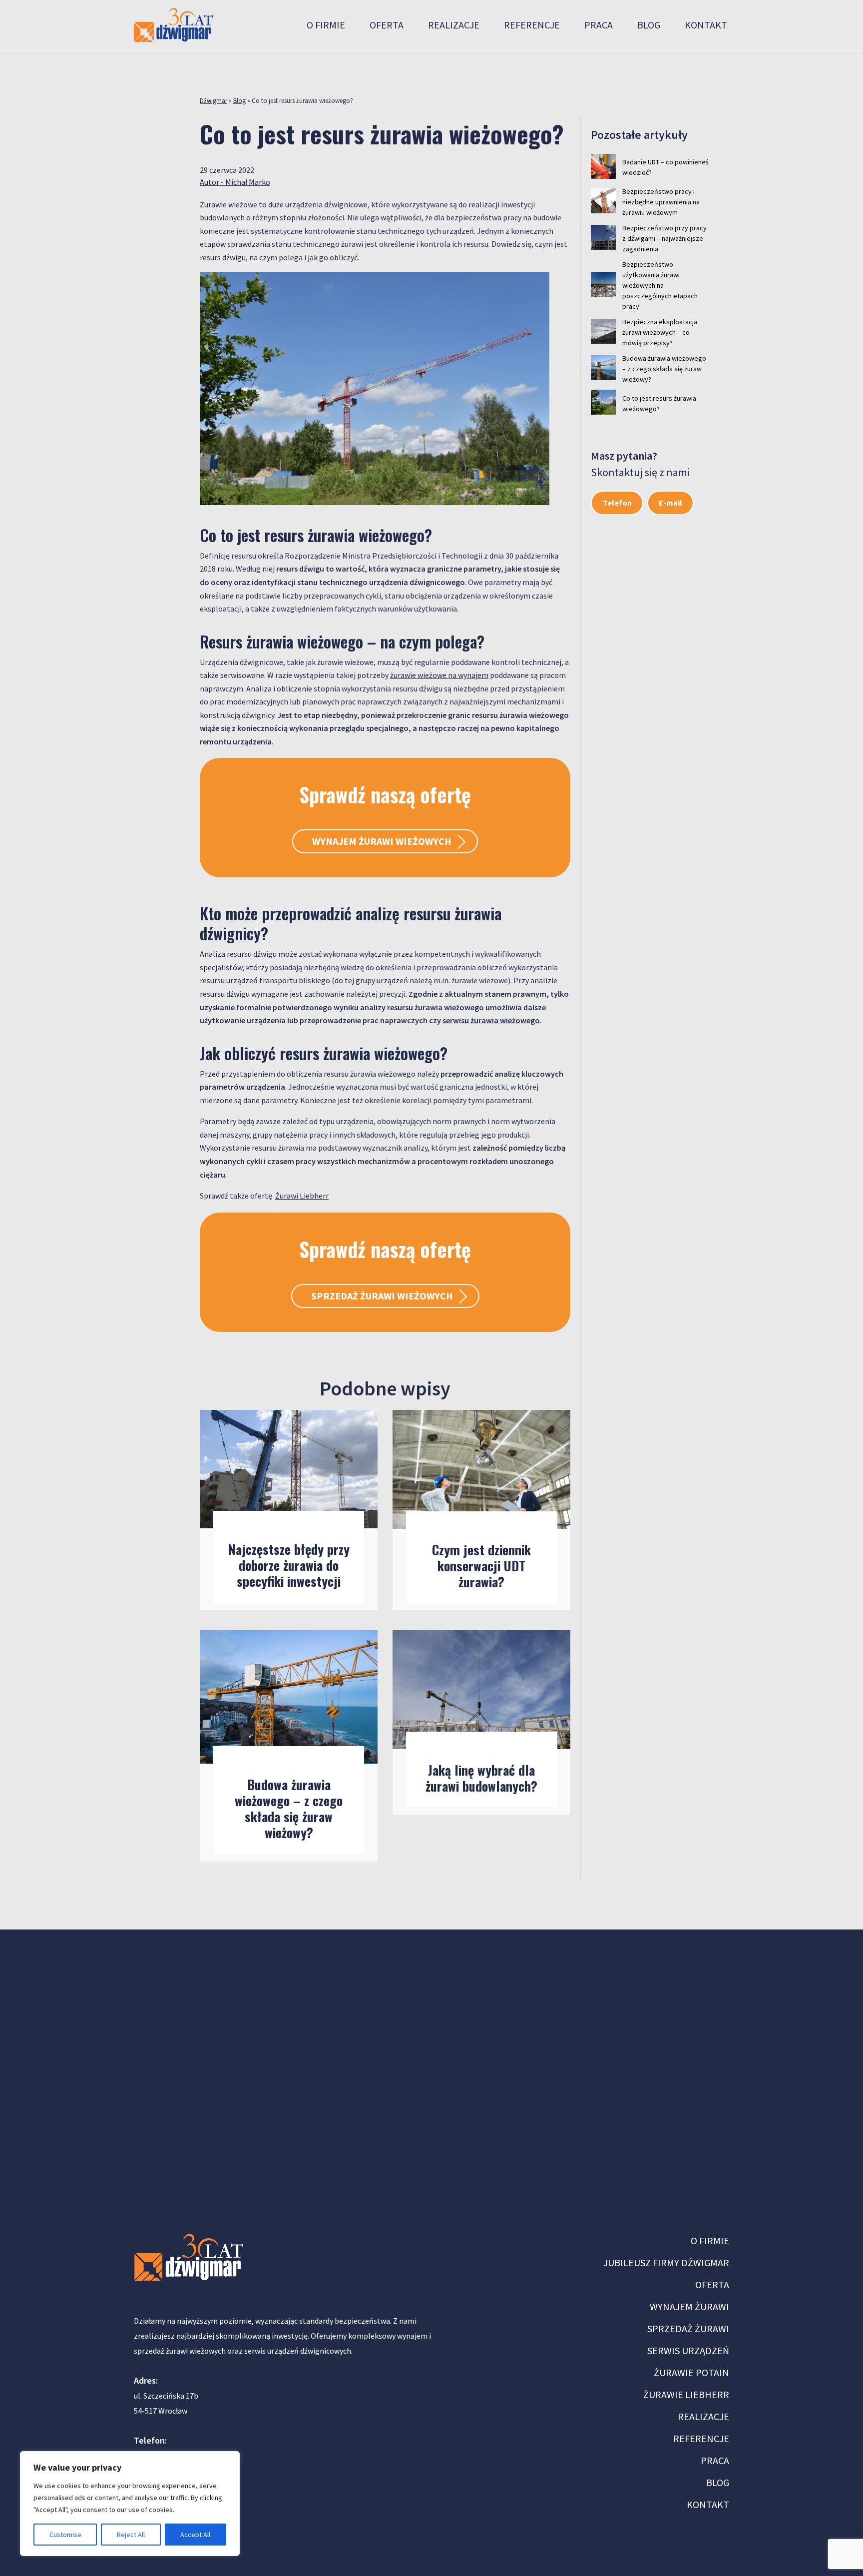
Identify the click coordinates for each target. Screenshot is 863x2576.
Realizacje (454, 25)
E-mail (670, 503)
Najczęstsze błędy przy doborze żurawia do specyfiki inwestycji (289, 1565)
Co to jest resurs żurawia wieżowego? (659, 403)
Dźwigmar (214, 101)
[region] (130, 2504)
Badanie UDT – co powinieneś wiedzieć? (665, 167)
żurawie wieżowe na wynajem (439, 675)
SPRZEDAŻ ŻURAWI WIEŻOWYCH (382, 1296)
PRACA (715, 2460)
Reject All (131, 2535)
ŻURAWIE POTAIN (691, 2372)
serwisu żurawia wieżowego (491, 1020)
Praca (599, 25)
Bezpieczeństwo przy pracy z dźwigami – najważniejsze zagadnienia (664, 238)
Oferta (387, 25)
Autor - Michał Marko (235, 182)
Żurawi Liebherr (302, 1196)
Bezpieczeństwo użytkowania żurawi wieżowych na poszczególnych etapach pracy (660, 285)
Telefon (617, 503)
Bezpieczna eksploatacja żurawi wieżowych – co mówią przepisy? (660, 332)
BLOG (718, 2482)
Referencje (532, 25)
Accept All (195, 2535)
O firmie (326, 25)
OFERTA (712, 2284)
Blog (649, 25)
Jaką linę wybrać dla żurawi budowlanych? (481, 1778)
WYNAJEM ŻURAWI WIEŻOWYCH (382, 841)
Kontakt (706, 25)
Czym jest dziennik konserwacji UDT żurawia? (481, 1566)
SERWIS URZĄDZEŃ (688, 2350)
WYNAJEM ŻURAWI (689, 2306)
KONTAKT (708, 2504)
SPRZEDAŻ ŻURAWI (688, 2328)
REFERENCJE (701, 2438)
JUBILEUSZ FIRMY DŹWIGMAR (666, 2262)
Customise (65, 2535)
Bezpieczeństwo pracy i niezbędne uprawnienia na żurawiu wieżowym (661, 202)
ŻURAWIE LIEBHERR (686, 2394)
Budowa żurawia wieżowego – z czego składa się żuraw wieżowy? (289, 1808)
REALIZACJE (703, 2416)
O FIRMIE (710, 2241)
